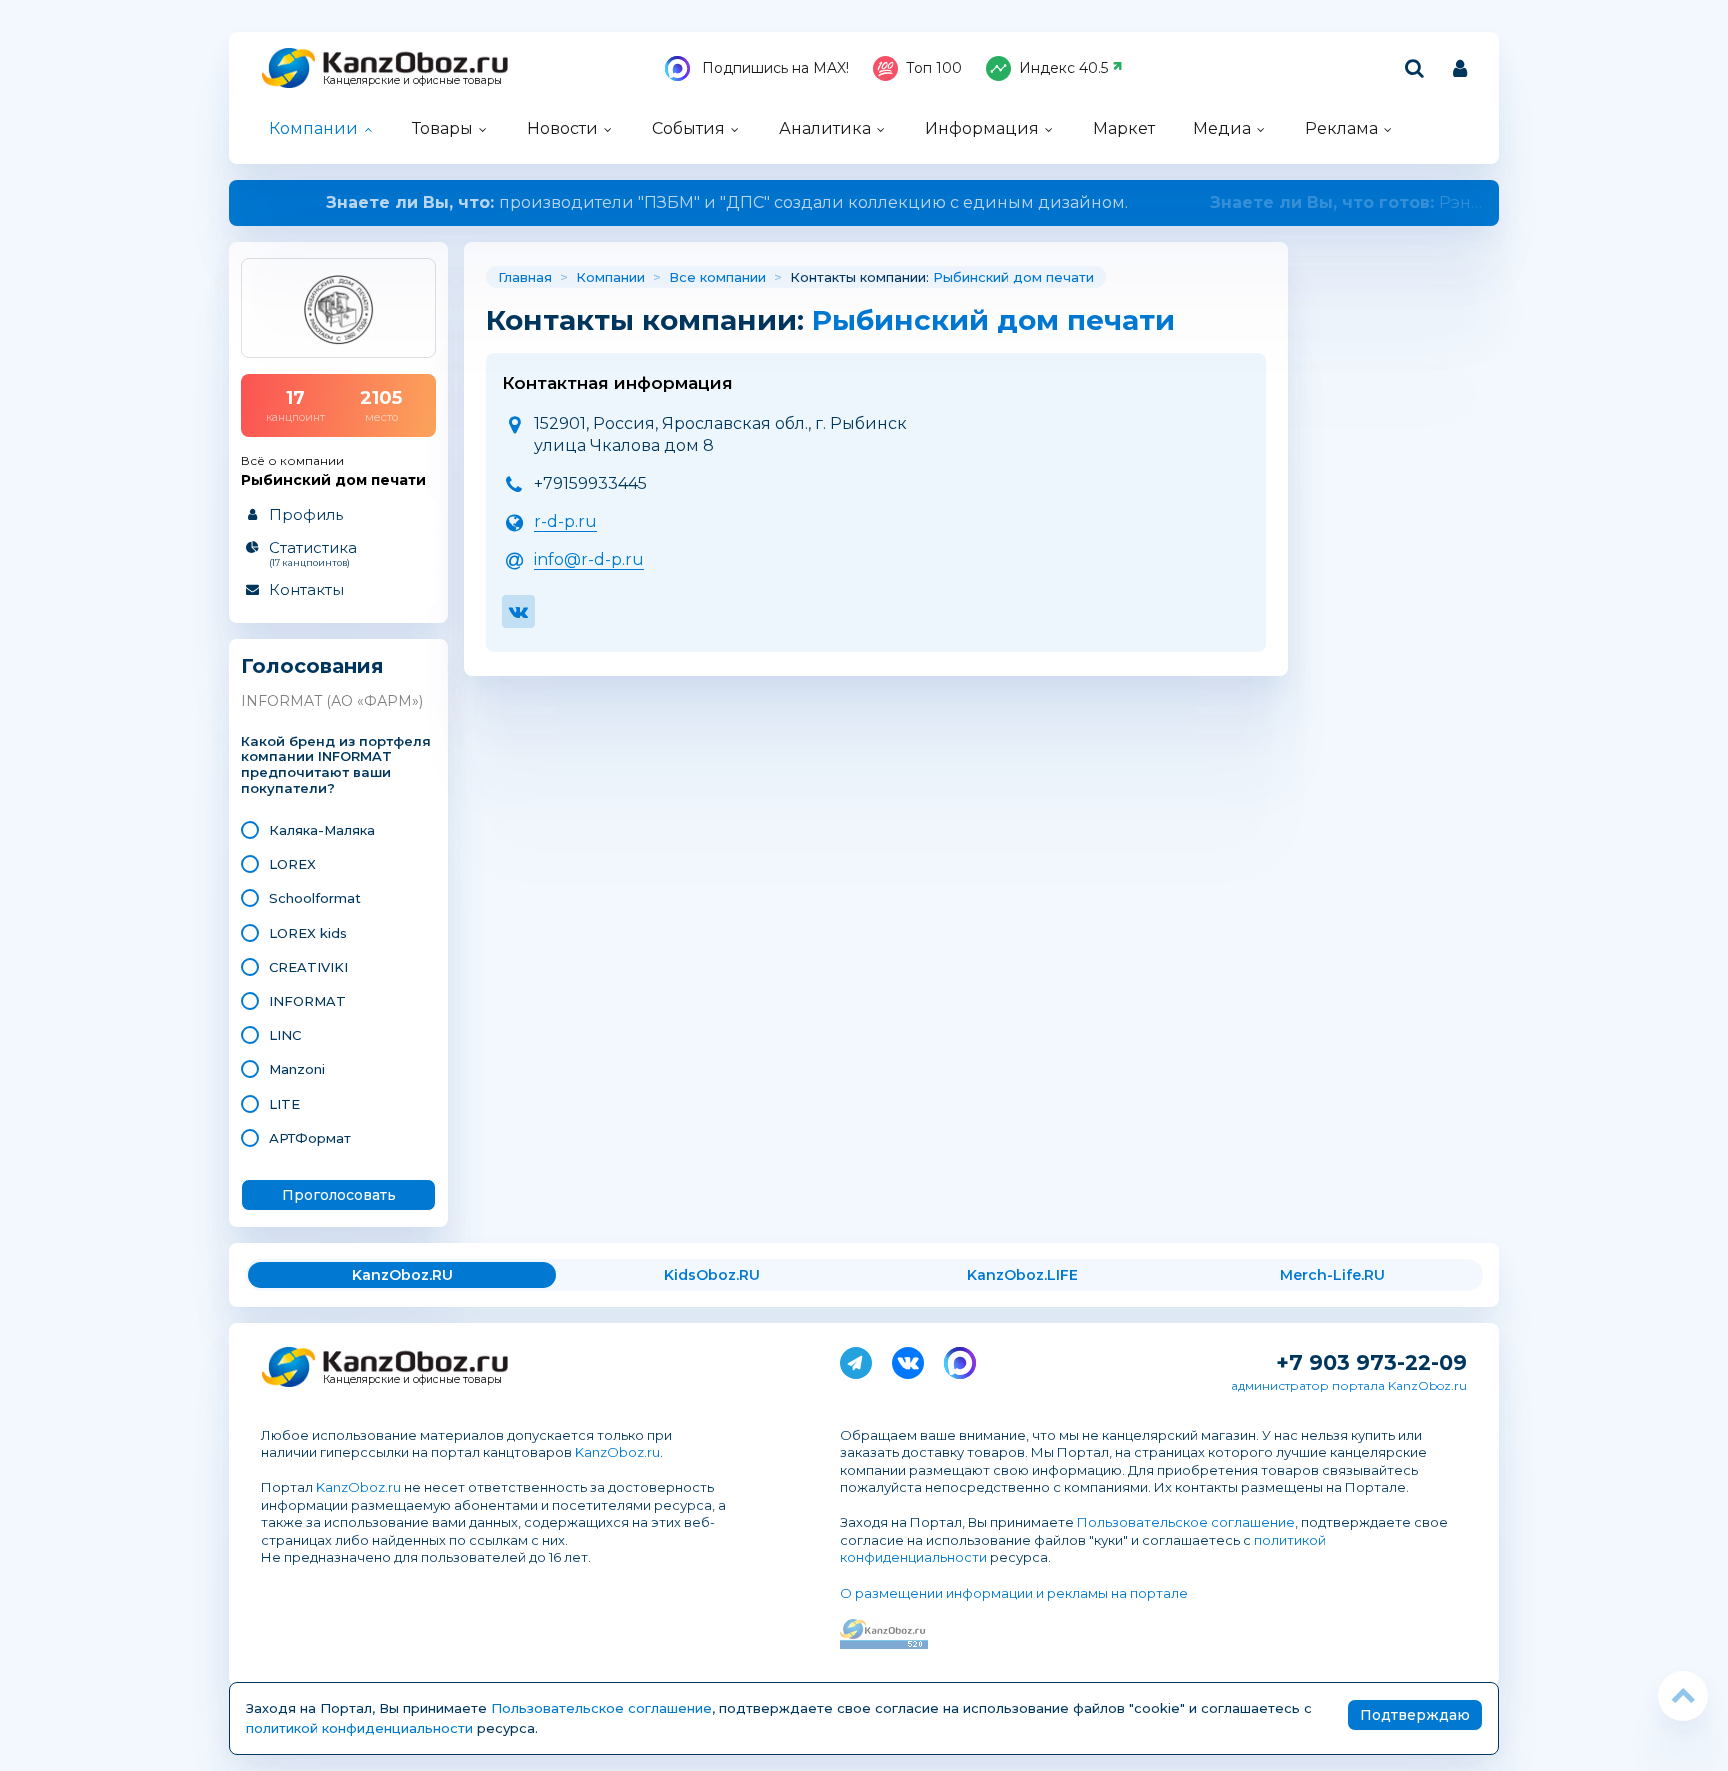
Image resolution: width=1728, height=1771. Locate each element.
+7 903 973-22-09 (1371, 1362)
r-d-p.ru (565, 521)
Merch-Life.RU (1332, 1275)
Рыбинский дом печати (1013, 277)
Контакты (306, 589)
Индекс (1063, 68)
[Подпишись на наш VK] (908, 1359)
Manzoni (297, 1069)
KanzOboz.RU (402, 1275)
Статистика (313, 553)
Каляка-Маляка (322, 830)
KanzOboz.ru (617, 1452)
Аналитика (825, 128)
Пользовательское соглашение (1186, 1522)
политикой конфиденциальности (359, 1728)
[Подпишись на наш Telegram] (856, 1359)
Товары (442, 128)
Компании (313, 128)
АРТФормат (310, 1138)
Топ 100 (934, 68)
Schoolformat (315, 898)
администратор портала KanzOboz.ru (1349, 1385)
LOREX (292, 864)
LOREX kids (308, 933)
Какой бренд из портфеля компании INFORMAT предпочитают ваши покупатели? (336, 765)
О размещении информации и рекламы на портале (1014, 1593)
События (688, 128)
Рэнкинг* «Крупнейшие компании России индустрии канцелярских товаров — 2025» (864, 202)
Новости (562, 128)
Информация (982, 128)
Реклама (1341, 128)
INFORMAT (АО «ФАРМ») (332, 701)
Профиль (306, 514)
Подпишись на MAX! (773, 68)
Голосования (312, 666)
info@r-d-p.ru (589, 559)
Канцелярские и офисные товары (412, 80)
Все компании (717, 277)
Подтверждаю (1415, 1715)
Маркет (1124, 128)
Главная (525, 277)
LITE (284, 1104)
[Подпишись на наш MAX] (960, 1359)
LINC (285, 1035)
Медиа (1222, 128)
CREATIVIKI (308, 967)
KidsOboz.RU (712, 1275)
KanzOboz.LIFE (1022, 1275)
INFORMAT (307, 1001)
